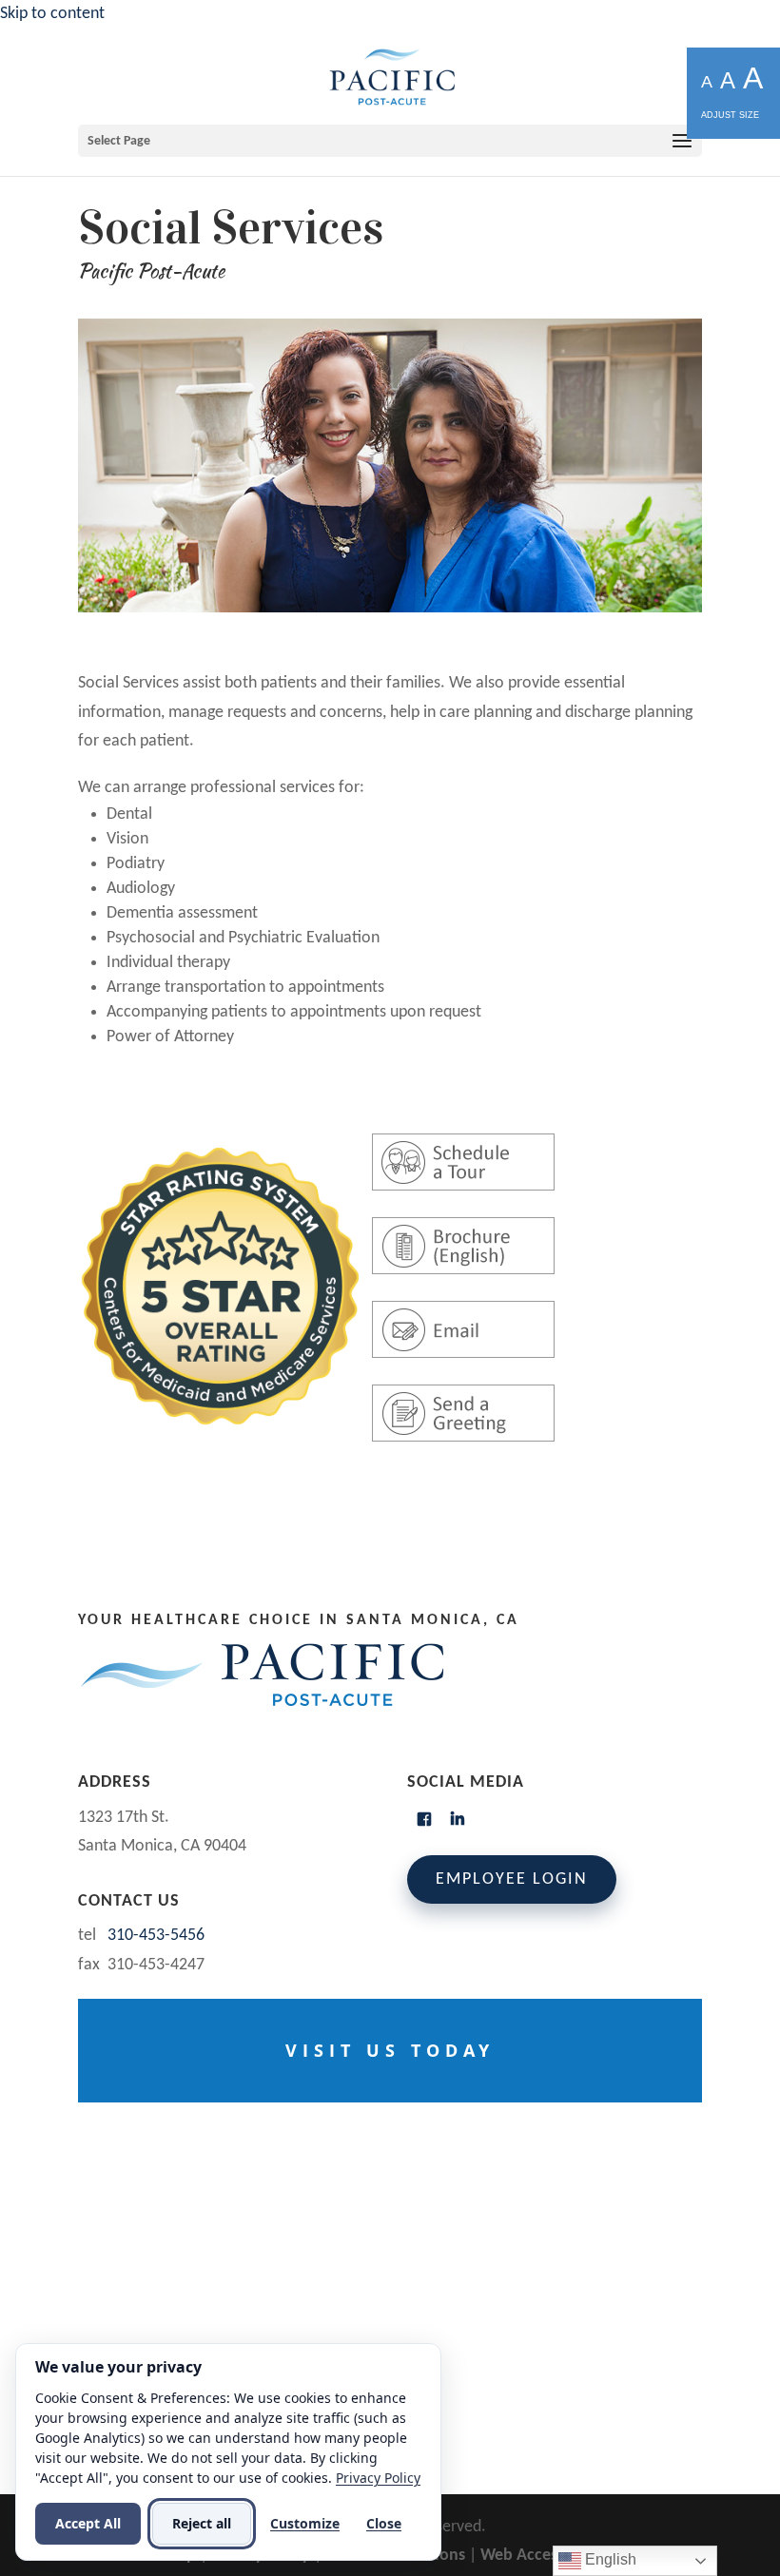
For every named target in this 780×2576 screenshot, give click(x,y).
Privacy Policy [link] (378, 2478)
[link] (392, 77)
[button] (390, 141)
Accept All (88, 2523)
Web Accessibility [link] (542, 2556)
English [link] (609, 2559)
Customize (305, 2523)
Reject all (202, 2523)
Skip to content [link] (52, 14)
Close (384, 2523)
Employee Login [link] (512, 1879)
